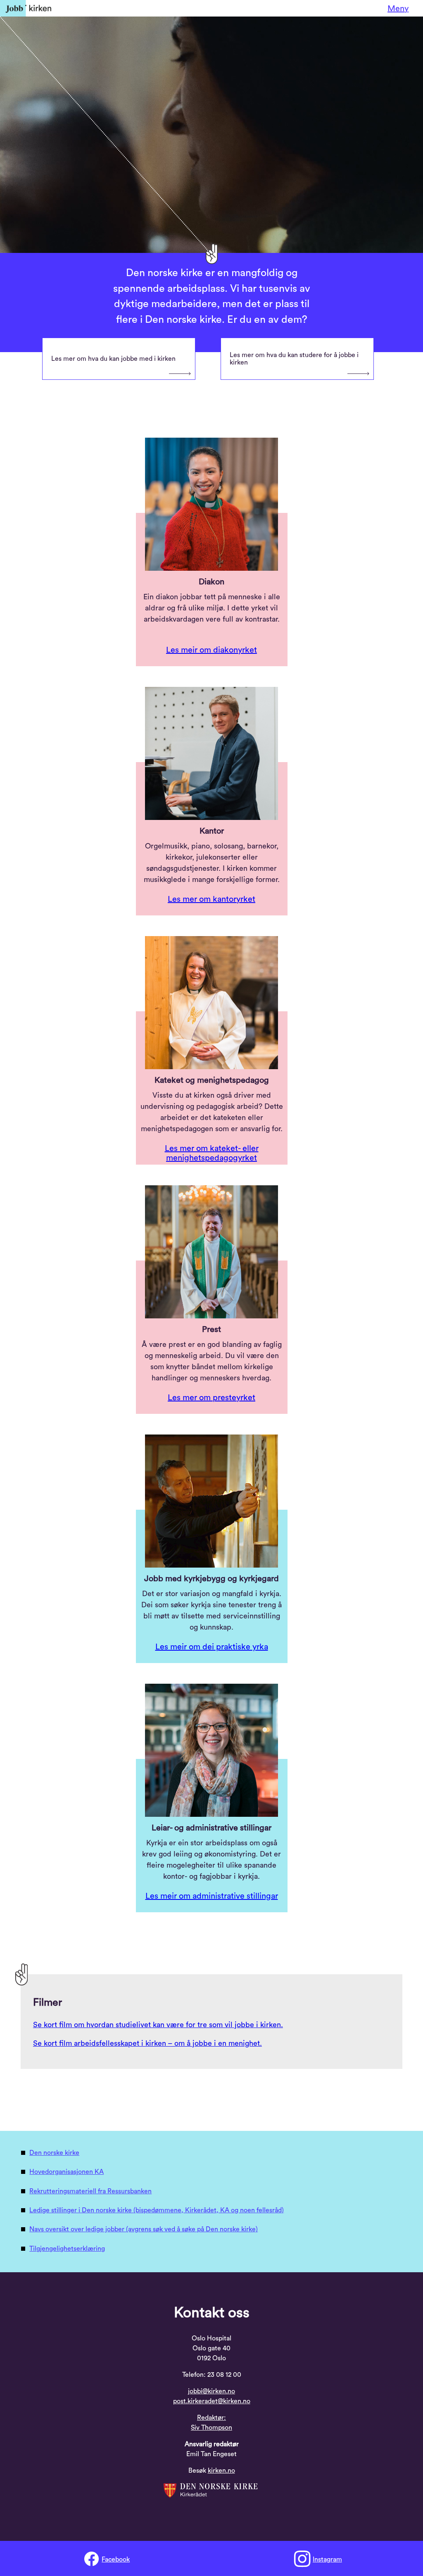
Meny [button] (398, 9)
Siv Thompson (211, 2428)
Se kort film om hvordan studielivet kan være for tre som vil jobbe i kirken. (158, 2025)
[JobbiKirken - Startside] (26, 8)
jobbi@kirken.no (211, 2391)
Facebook (116, 2559)
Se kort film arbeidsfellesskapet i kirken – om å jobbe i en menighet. (147, 2043)
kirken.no (221, 2471)
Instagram (327, 2559)
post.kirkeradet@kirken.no (212, 2401)
